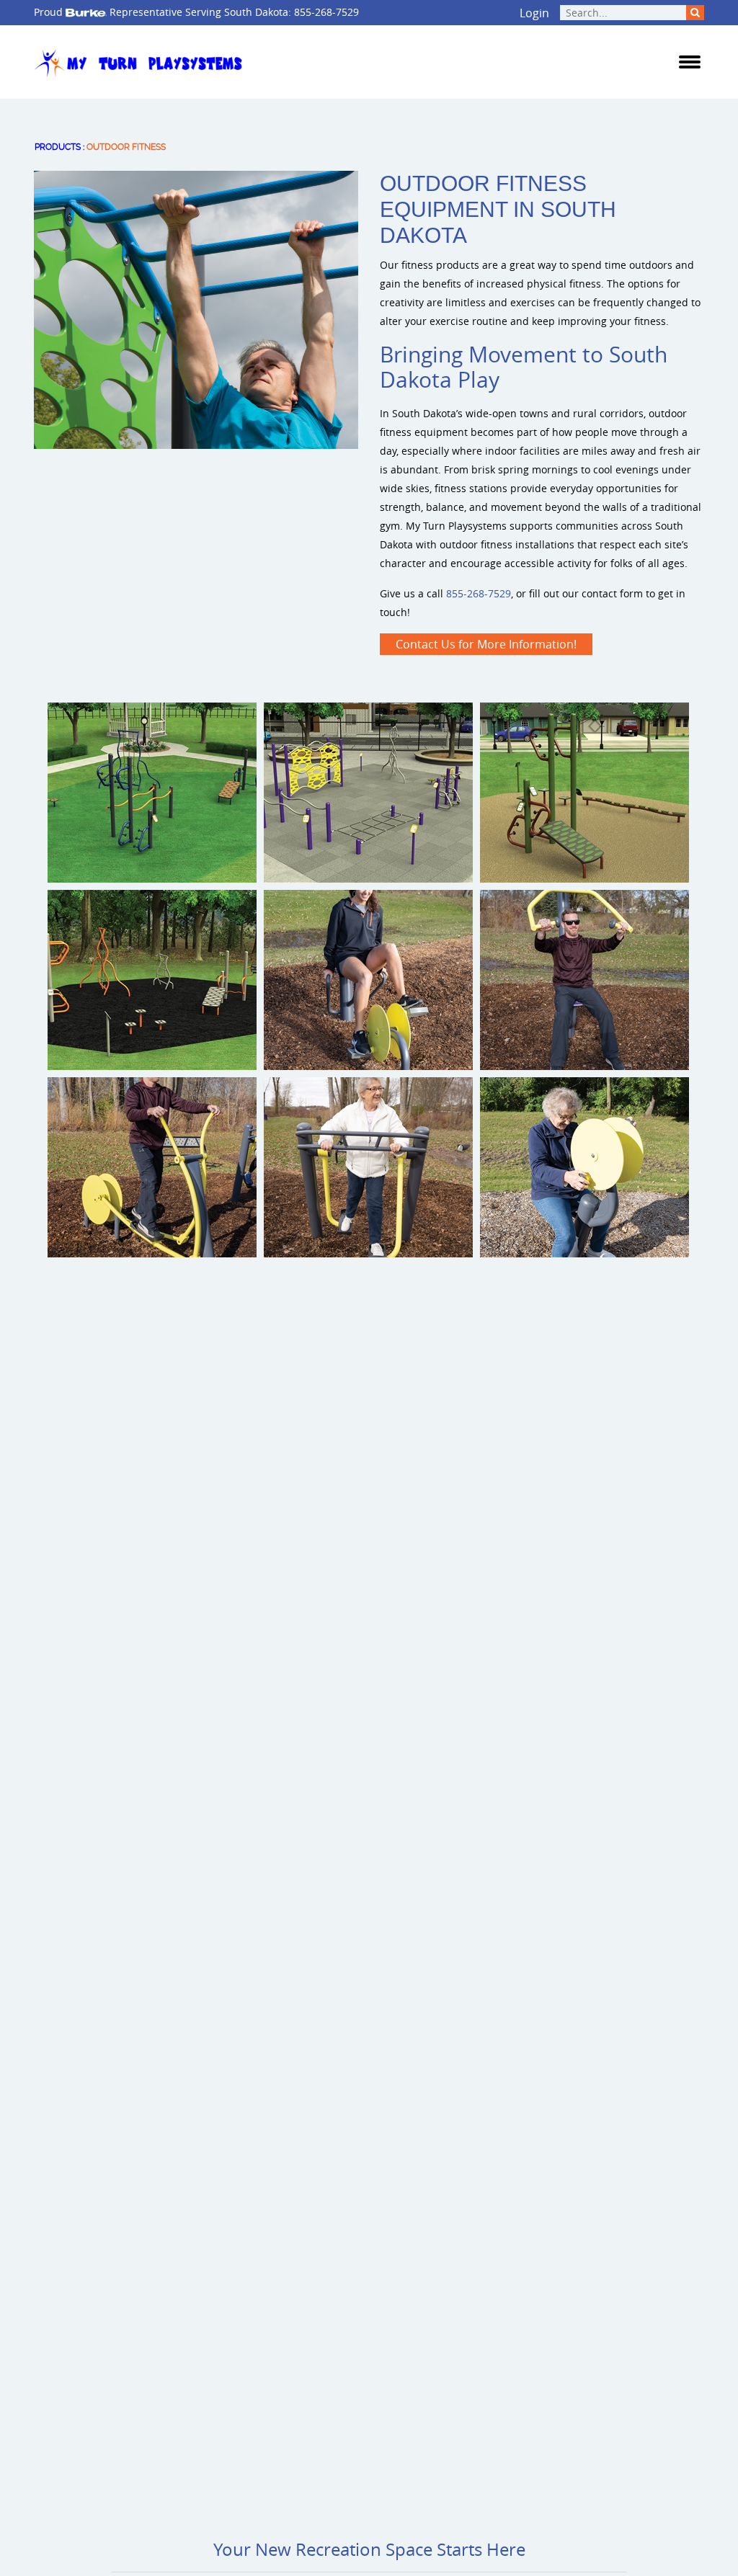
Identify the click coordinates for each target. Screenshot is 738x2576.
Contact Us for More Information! (486, 644)
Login (534, 13)
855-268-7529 (326, 12)
